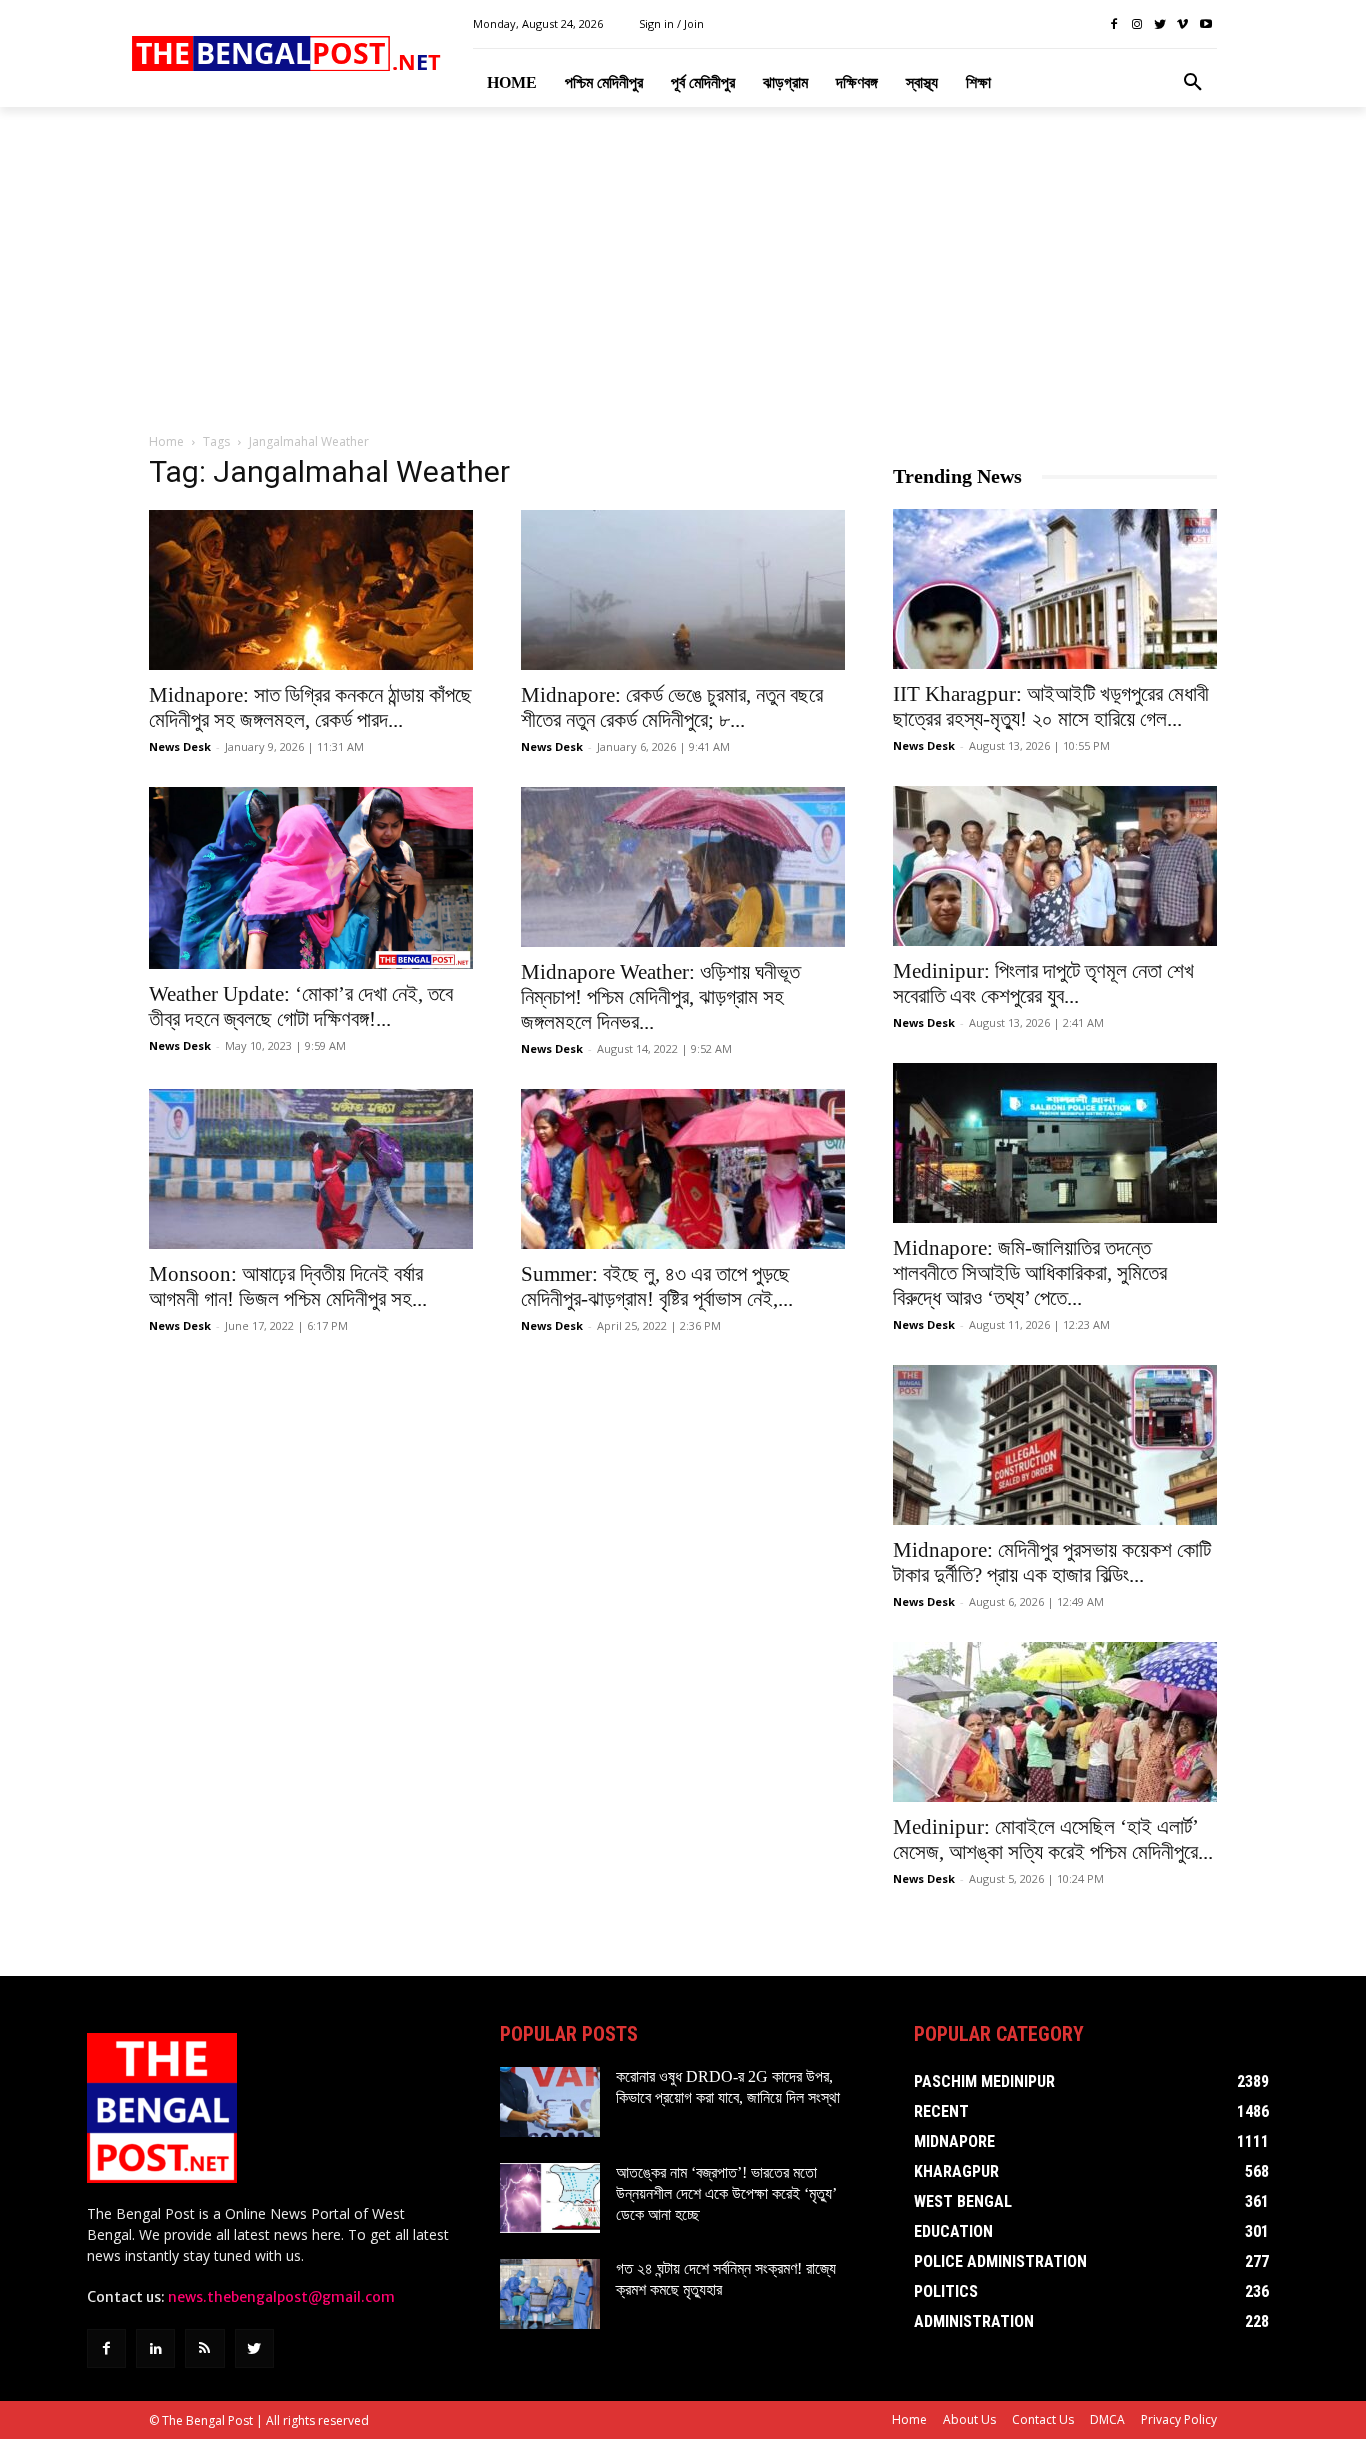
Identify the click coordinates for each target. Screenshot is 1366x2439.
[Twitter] (1160, 24)
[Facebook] (1114, 24)
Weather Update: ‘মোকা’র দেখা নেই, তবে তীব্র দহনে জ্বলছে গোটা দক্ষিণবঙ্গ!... (301, 1006)
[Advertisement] (683, 271)
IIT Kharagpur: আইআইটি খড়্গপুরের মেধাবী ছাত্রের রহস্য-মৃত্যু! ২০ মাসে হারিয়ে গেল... (1051, 706)
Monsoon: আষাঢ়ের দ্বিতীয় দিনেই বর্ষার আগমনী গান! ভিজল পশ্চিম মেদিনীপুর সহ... (288, 1286)
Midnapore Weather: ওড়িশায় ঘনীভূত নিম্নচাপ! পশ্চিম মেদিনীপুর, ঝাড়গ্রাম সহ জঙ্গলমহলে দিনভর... (660, 997)
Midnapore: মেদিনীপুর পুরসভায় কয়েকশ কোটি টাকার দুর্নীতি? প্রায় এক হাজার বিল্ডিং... (1052, 1562)
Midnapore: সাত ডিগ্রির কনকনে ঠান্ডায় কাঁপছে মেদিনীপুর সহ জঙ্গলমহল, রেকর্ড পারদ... (310, 707)
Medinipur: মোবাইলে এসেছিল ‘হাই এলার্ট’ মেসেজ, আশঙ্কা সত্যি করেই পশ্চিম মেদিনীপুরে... (1053, 1839)
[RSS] (204, 2348)
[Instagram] (1137, 24)
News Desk (180, 746)
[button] (1193, 83)
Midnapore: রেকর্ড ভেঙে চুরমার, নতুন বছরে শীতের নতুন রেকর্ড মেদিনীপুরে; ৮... (672, 707)
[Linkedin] (155, 2348)
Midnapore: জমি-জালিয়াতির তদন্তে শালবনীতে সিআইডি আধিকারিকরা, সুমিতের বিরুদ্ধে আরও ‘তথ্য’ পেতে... (1030, 1273)
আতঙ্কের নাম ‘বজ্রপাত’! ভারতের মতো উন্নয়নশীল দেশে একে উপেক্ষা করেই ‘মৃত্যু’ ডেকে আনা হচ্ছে (726, 2193)
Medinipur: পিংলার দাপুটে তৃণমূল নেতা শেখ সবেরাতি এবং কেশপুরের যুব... (1043, 983)
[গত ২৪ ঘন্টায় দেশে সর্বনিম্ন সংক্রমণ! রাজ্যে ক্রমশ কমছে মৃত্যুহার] (550, 2294)
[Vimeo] (1182, 24)
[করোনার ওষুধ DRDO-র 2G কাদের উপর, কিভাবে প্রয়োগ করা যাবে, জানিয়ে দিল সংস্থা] (550, 2102)
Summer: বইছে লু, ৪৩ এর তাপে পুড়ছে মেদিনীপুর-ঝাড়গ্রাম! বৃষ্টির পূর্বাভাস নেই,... (657, 1286)
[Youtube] (1205, 24)
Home (166, 441)
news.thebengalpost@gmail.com (281, 2297)
